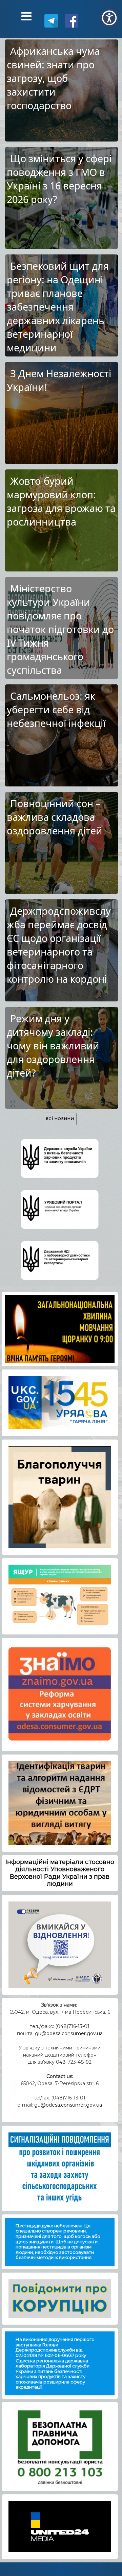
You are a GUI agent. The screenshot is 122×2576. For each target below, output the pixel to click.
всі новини (60, 1119)
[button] (109, 18)
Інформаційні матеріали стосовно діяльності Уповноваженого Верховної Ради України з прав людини (60, 1873)
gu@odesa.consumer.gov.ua (69, 2033)
